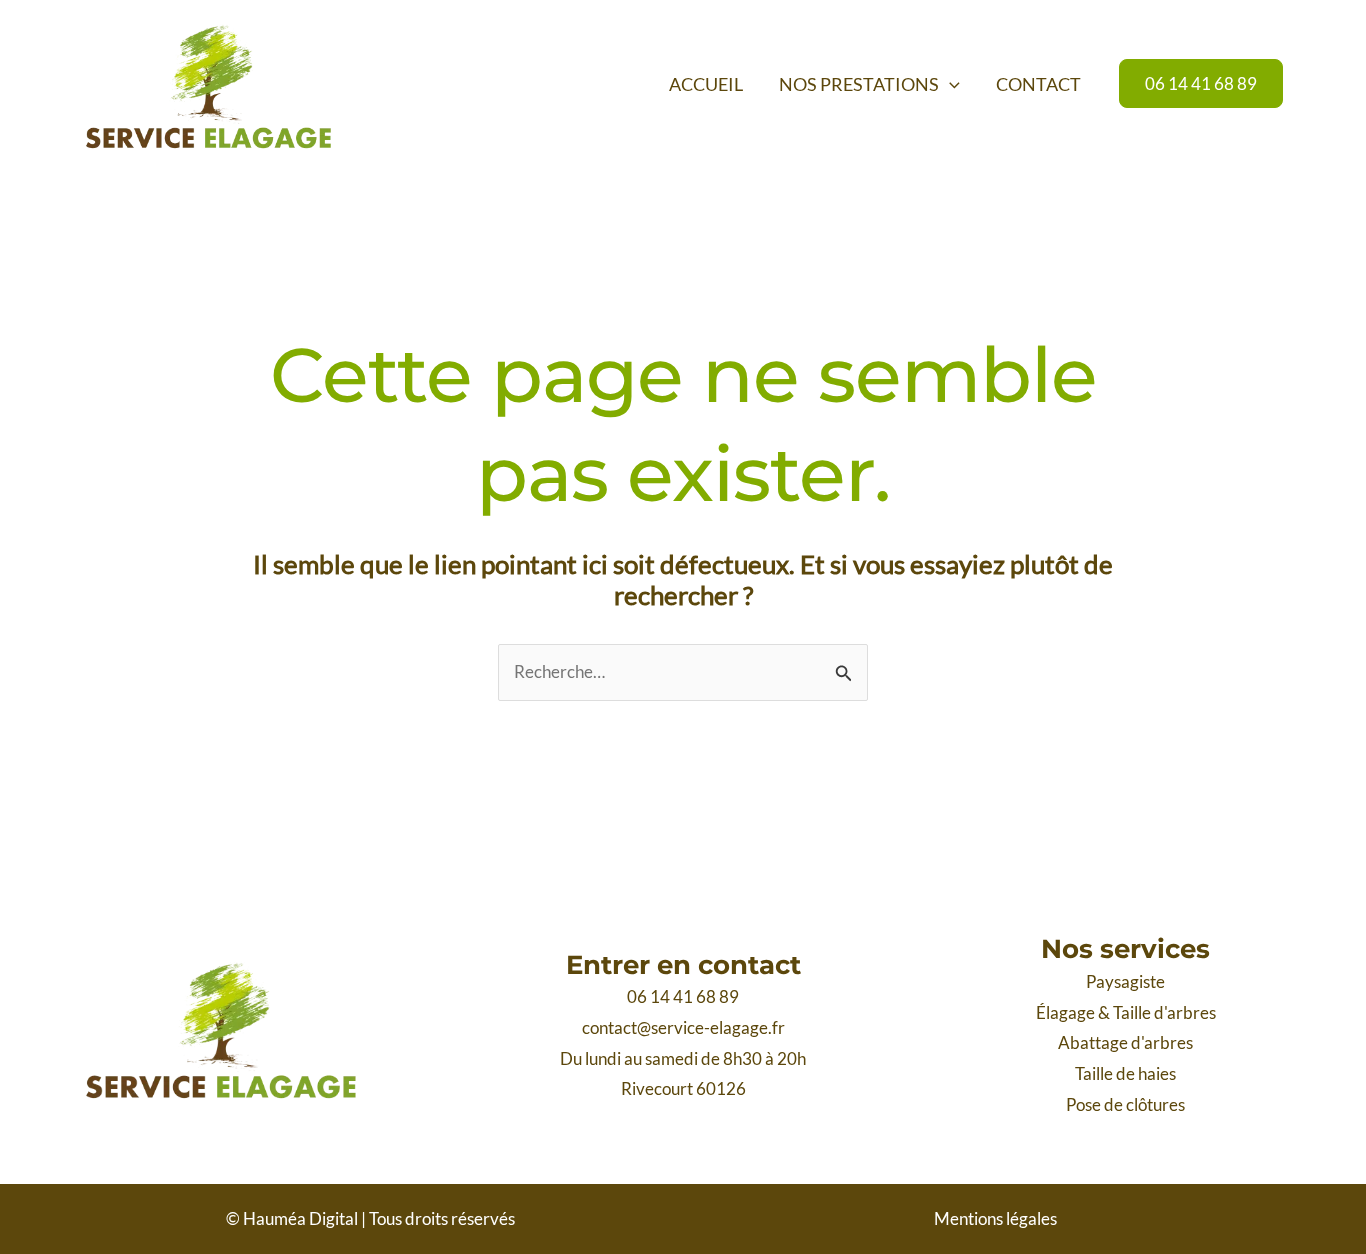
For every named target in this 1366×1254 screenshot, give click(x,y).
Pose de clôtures (1125, 1104)
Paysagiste (1125, 981)
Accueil (706, 84)
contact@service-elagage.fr (683, 1027)
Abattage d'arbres (1125, 1042)
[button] (949, 84)
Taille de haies (1125, 1073)
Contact (1038, 84)
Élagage (1065, 1012)
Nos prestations (859, 84)
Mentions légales (995, 1218)
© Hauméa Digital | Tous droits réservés (370, 1218)
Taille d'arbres (1164, 1012)
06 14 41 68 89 (683, 996)
